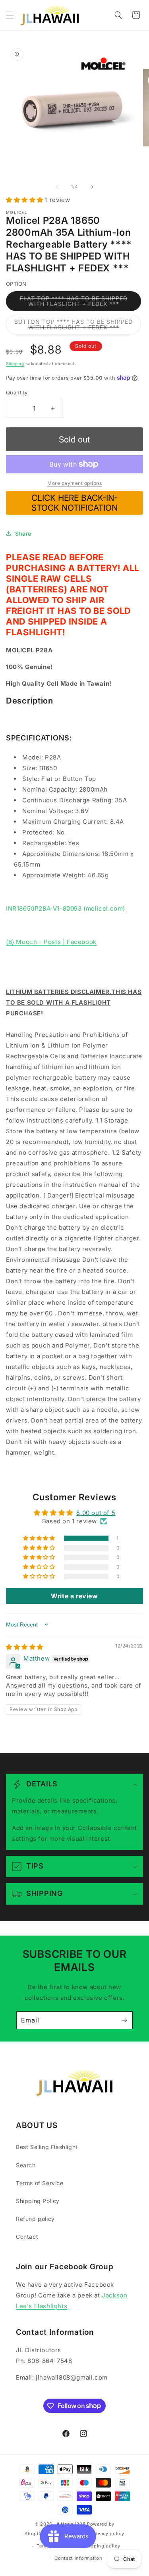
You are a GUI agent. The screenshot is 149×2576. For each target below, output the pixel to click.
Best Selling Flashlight (47, 2147)
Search (26, 2165)
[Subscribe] (124, 2020)
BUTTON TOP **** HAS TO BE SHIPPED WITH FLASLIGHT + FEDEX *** (78, 326)
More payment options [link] (74, 483)
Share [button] (23, 533)
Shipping (15, 363)
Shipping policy (102, 2546)
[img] (25, 1647)
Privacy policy (108, 2534)
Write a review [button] (74, 1596)
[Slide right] (92, 187)
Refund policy (35, 2219)
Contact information (78, 2558)
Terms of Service (40, 2183)
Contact (27, 2237)
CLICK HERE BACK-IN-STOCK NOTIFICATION (74, 503)
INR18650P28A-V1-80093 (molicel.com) (66, 908)
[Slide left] (57, 187)
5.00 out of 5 (96, 1513)
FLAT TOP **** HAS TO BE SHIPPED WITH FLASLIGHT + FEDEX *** (80, 303)
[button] (10, 15)
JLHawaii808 (71, 2524)
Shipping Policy (38, 2201)
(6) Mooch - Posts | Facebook (51, 942)
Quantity (17, 392)
